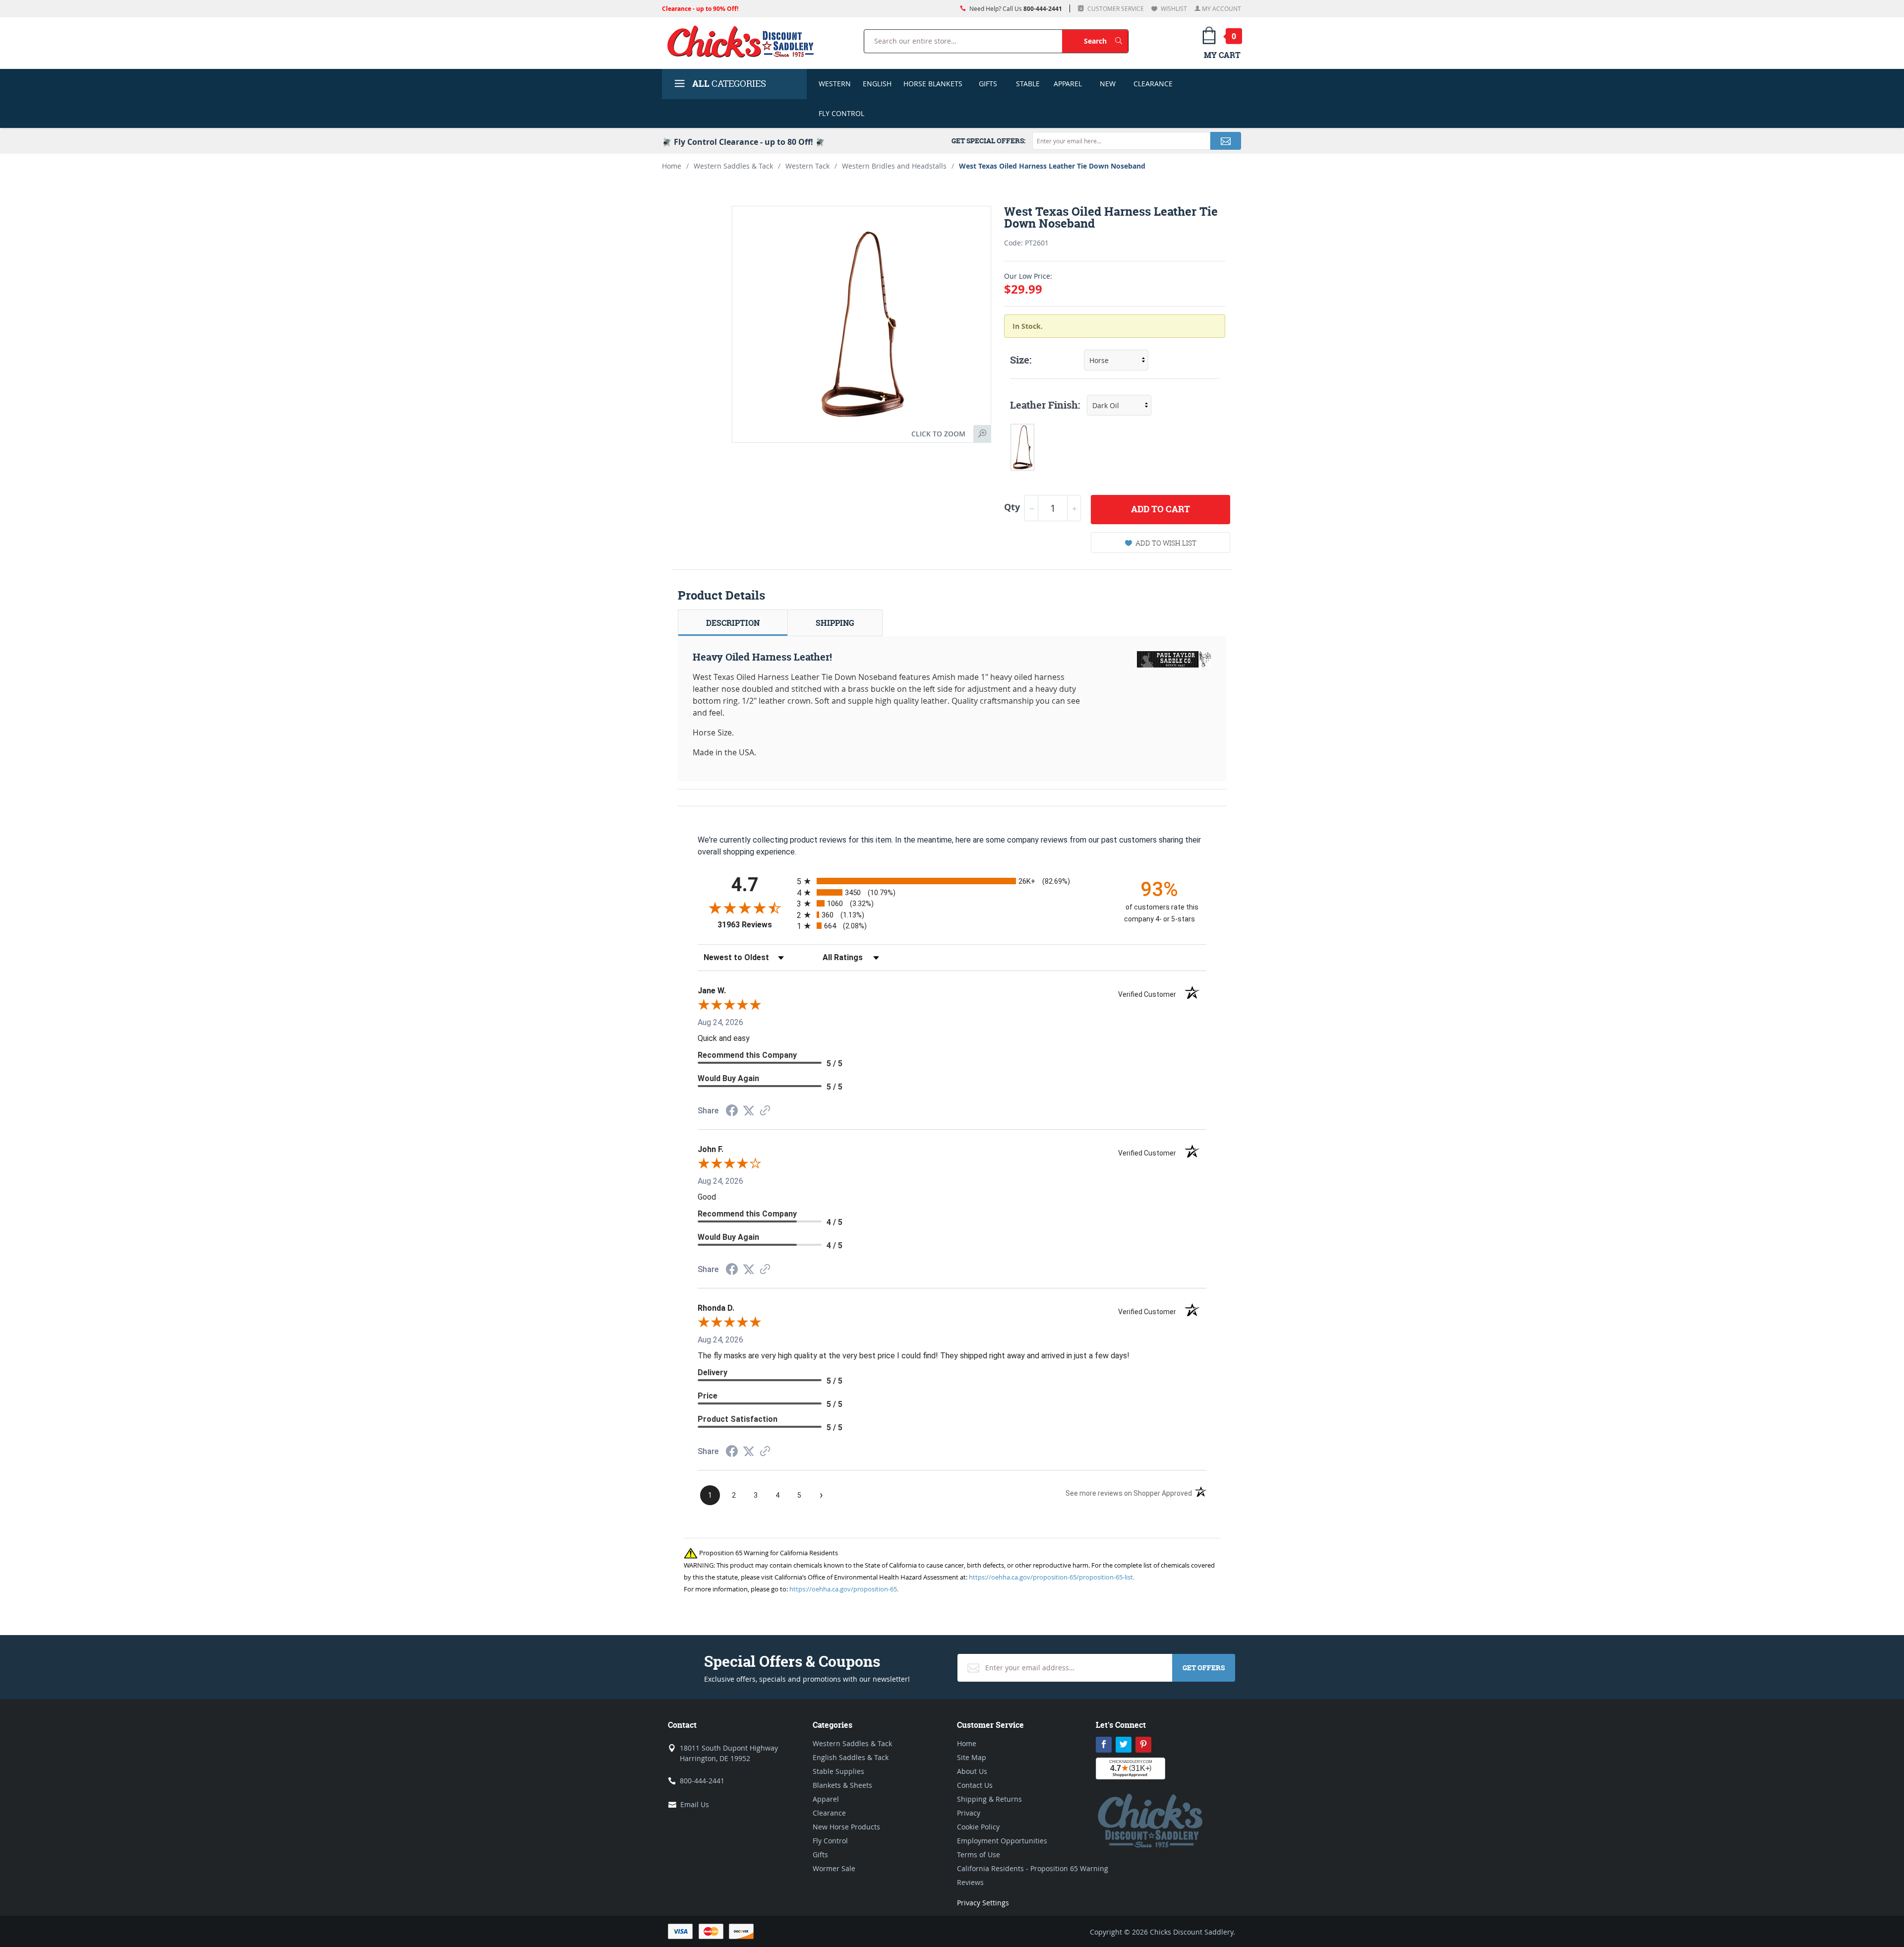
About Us (972, 1771)
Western (835, 84)
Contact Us (975, 1785)
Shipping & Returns (989, 1799)
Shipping (835, 623)
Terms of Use (979, 1855)
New (1108, 84)
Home (672, 166)
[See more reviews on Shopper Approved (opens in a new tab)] (765, 1111)
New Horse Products (846, 1827)
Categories (729, 84)
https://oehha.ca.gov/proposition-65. (844, 1589)
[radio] (952, 881)
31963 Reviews (755, 925)
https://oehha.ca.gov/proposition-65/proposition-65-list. (1052, 1577)
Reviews (970, 1882)
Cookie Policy (978, 1827)
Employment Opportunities (1002, 1841)
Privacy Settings (983, 1903)
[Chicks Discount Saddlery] (744, 41)
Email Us (695, 1804)
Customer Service (1115, 8)
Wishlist (1173, 8)
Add (1160, 509)
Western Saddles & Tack (733, 166)
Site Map (972, 1757)
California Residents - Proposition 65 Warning (1033, 1868)
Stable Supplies (838, 1771)
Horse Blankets (933, 84)
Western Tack (807, 166)
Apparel (1068, 84)
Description (733, 623)
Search (1106, 41)
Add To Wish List (1166, 543)
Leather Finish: (1045, 405)
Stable (1028, 84)
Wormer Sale (834, 1868)
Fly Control (841, 113)
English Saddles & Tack (851, 1757)
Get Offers (1204, 1668)
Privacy (969, 1813)
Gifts (988, 84)
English (877, 84)
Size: (1021, 360)
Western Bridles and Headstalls (894, 166)
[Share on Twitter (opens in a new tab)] (749, 1111)
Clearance (1153, 84)
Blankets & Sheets (842, 1785)
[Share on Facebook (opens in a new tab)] (732, 1112)
